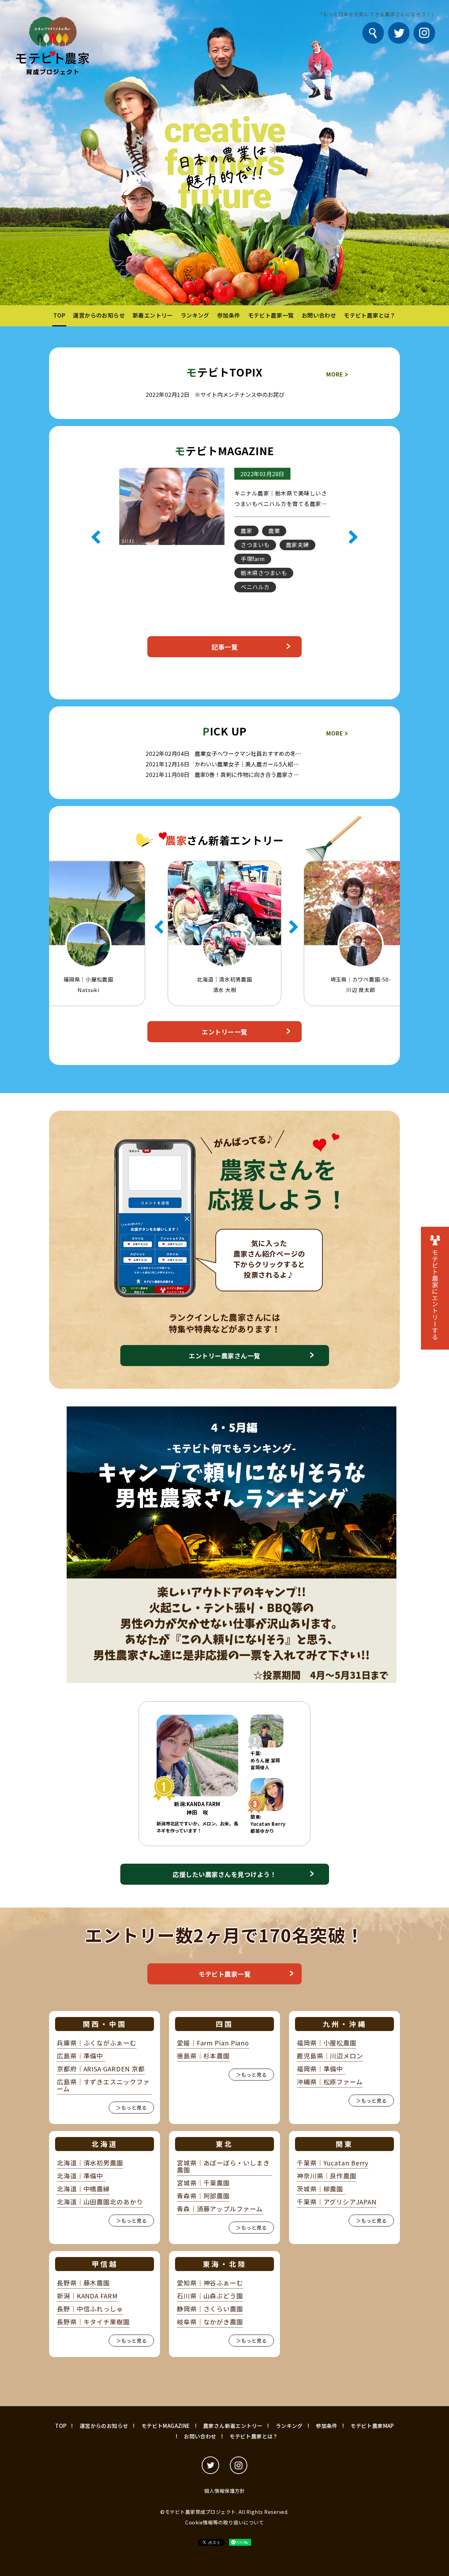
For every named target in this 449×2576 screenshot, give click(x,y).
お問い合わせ (319, 315)
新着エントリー (153, 315)
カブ (280, 545)
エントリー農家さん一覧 (224, 1356)
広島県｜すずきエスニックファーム (103, 2085)
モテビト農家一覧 (271, 315)
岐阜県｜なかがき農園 (210, 2322)
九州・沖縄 (345, 2024)
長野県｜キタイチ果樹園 (93, 2322)
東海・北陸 (225, 2264)
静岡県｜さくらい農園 (210, 2309)
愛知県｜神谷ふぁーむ (210, 2283)
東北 (224, 2144)
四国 (224, 2024)
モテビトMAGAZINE (166, 2426)
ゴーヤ (249, 545)
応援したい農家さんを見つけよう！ (224, 1874)
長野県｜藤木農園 (83, 2283)
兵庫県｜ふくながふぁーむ (97, 2043)
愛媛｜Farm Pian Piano (213, 2043)
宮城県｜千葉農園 (203, 2183)
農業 (246, 531)
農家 (292, 601)
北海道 (105, 2144)
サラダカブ (255, 559)
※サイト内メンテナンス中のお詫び (240, 394)
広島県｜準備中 (80, 2056)
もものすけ (255, 601)
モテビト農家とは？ (370, 315)
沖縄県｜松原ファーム (330, 2082)
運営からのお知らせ (99, 315)
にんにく (291, 587)
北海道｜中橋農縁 (83, 2189)
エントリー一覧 (224, 1032)
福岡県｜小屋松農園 (327, 2043)
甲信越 (105, 2264)
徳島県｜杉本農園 (203, 2056)
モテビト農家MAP (372, 2426)
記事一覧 (224, 647)
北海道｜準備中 (80, 2176)
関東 (344, 2144)
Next (353, 537)
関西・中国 (105, 2024)
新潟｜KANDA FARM (87, 2296)
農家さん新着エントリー (233, 2426)
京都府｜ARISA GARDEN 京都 (101, 2069)
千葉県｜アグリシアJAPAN (337, 2202)
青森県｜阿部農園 (203, 2196)
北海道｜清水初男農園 (90, 2163)
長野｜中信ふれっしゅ (90, 2309)
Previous (96, 537)
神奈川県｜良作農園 (327, 2176)
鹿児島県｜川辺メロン (330, 2056)
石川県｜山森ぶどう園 (210, 2296)
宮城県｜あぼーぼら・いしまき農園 (223, 2166)
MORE (337, 374)
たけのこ (252, 587)
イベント (280, 531)
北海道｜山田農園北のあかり (100, 2202)
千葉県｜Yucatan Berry (333, 2163)
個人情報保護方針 (224, 2491)
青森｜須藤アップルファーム (220, 2209)
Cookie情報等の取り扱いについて (224, 2522)
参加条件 (229, 315)
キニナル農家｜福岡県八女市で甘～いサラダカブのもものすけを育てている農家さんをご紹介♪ (281, 504)
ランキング (195, 315)
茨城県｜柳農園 (320, 2189)
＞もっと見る (131, 2108)
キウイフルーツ (261, 573)
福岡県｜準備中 (320, 2069)
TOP (59, 315)
